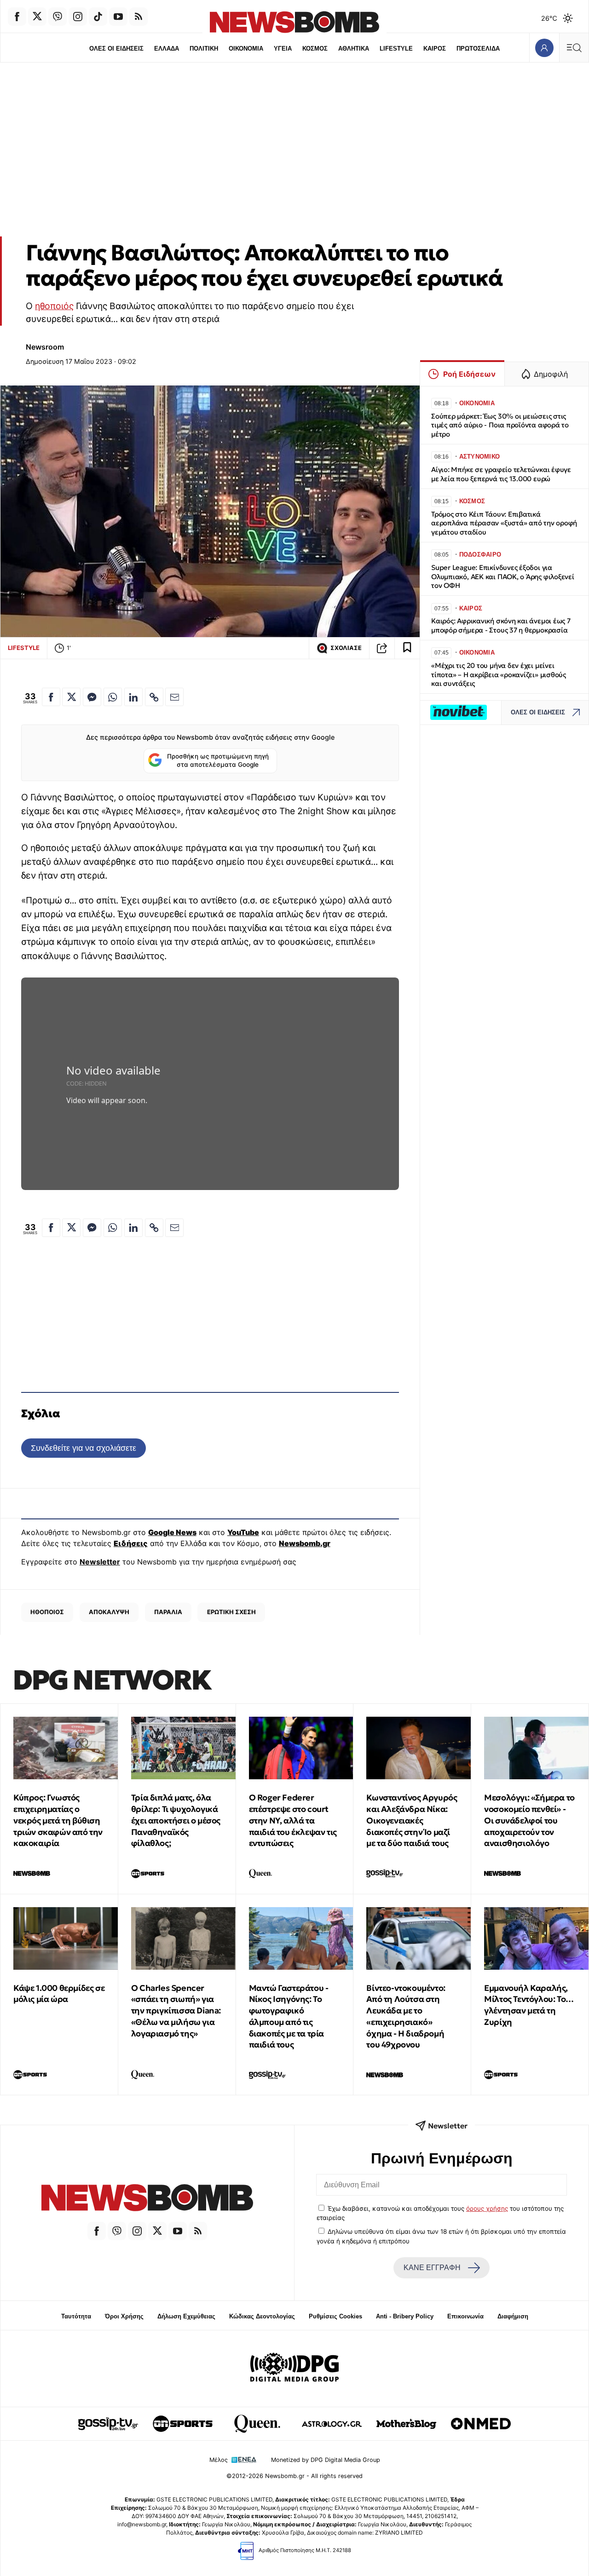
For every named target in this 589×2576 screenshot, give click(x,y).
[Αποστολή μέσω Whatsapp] (113, 697)
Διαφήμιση (513, 2316)
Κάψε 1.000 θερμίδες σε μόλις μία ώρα (59, 1994)
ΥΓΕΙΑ (283, 49)
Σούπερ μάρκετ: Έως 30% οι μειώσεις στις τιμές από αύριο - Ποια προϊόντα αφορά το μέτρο (500, 425)
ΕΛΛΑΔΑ (167, 49)
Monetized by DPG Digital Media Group (326, 2460)
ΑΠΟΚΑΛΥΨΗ (109, 1612)
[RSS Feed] (139, 17)
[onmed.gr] (481, 2424)
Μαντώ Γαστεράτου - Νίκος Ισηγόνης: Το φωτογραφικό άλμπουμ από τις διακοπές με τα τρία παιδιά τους (289, 2016)
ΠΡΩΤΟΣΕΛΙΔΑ (478, 49)
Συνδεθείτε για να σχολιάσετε (84, 1448)
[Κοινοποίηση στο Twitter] (71, 697)
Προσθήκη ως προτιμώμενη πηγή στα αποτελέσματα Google (218, 760)
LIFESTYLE (396, 49)
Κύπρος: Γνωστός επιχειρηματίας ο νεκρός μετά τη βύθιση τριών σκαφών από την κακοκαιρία (58, 1820)
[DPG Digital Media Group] (294, 2369)
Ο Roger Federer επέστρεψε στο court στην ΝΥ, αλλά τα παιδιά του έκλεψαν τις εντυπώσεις (293, 1820)
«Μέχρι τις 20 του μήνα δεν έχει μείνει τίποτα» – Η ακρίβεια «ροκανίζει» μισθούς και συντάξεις (499, 675)
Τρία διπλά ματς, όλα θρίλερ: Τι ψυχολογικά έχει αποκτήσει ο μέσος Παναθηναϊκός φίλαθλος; (176, 1820)
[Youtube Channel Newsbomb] (118, 17)
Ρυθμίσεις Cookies (335, 2316)
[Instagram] (78, 17)
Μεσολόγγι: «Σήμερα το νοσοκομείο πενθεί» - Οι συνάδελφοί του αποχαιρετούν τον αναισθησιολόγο (529, 1820)
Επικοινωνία (465, 2316)
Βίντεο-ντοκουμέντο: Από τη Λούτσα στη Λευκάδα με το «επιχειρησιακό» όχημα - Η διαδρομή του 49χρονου (406, 2016)
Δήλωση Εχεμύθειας (186, 2316)
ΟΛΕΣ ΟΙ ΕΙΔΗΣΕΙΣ (116, 49)
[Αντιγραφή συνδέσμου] (382, 648)
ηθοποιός (54, 306)
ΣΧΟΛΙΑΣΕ (346, 648)
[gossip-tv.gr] (108, 2424)
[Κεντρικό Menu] (574, 48)
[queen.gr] (257, 2424)
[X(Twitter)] (37, 17)
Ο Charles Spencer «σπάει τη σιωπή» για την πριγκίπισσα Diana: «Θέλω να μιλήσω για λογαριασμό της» (176, 2011)
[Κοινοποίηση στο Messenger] (92, 697)
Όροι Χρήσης (124, 2316)
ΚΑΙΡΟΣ (435, 49)
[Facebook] (17, 17)
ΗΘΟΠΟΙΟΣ (47, 1612)
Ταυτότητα (76, 2316)
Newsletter (100, 1562)
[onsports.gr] (183, 2424)
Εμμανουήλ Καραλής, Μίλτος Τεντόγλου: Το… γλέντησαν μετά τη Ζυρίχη (529, 2005)
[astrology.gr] (332, 2424)
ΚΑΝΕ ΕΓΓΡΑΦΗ (432, 2268)
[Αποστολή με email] (174, 697)
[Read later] (407, 648)
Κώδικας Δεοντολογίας (262, 2316)
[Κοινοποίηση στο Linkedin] (133, 697)
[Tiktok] (98, 17)
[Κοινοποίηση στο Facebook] (51, 697)
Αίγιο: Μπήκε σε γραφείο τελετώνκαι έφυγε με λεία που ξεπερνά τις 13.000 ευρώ (501, 474)
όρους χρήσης (487, 2208)
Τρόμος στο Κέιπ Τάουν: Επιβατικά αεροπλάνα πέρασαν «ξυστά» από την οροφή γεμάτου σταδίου (504, 523)
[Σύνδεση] (544, 48)
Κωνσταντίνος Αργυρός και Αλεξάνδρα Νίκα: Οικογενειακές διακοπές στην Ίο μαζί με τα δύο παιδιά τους (412, 1820)
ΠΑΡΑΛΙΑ (168, 1612)
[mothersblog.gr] (406, 2424)
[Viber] (58, 17)
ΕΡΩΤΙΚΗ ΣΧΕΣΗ (231, 1612)
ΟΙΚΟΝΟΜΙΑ (246, 49)
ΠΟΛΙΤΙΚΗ (204, 49)
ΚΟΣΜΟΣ (315, 49)
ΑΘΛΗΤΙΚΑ (354, 49)
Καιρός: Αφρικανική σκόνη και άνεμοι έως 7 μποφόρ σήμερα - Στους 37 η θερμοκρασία (501, 625)
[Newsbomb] (147, 2199)
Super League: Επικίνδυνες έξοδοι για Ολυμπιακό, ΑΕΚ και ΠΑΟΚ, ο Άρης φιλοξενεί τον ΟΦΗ (503, 577)
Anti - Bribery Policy (405, 2316)
